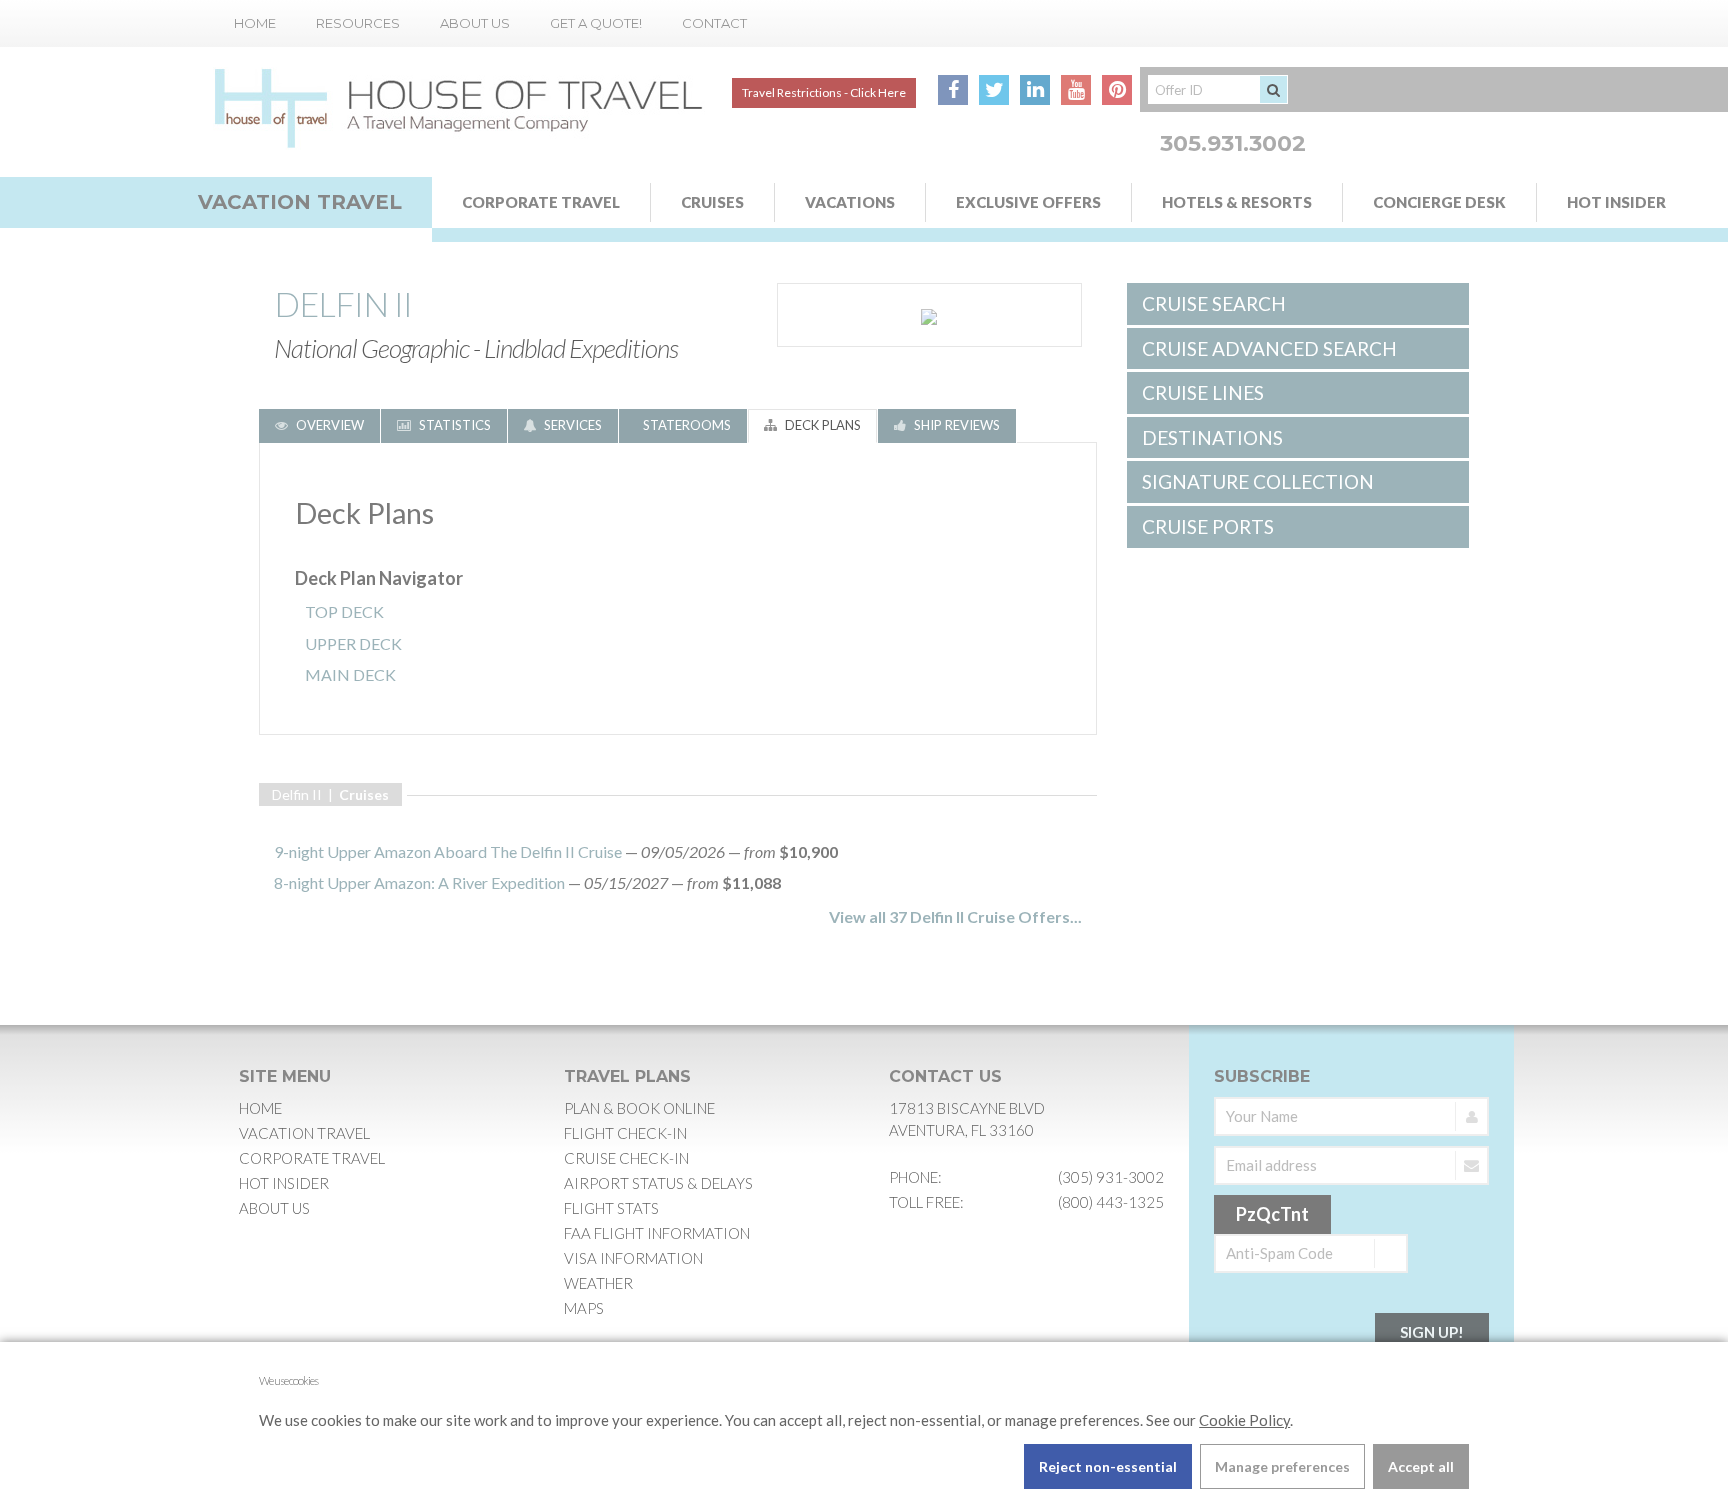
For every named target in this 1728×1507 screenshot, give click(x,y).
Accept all (1421, 1466)
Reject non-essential (1108, 1466)
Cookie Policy (1244, 1420)
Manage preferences (1282, 1466)
